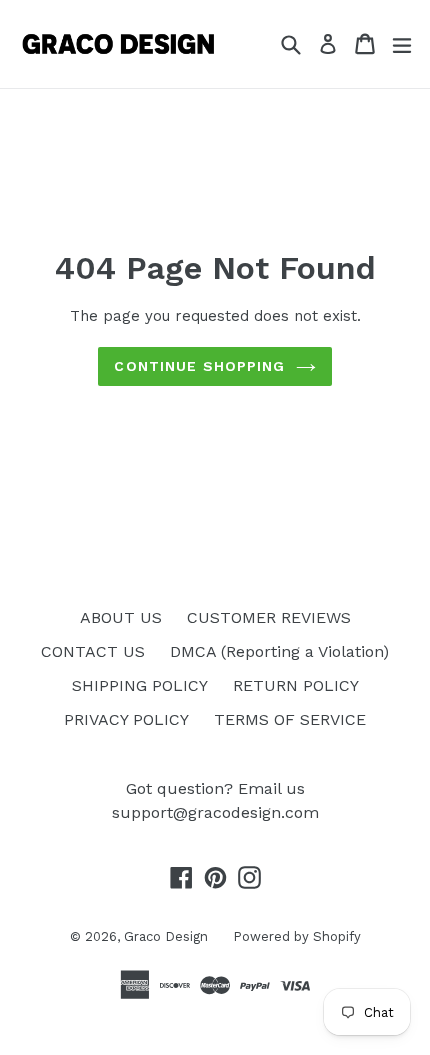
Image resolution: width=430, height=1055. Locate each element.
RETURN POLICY (296, 685)
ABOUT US (121, 617)
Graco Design (166, 936)
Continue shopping (199, 366)
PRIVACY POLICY (126, 719)
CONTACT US (93, 651)
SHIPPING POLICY (140, 685)
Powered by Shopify (297, 936)
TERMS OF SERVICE (290, 719)
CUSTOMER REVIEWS (269, 617)
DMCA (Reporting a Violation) (279, 651)
